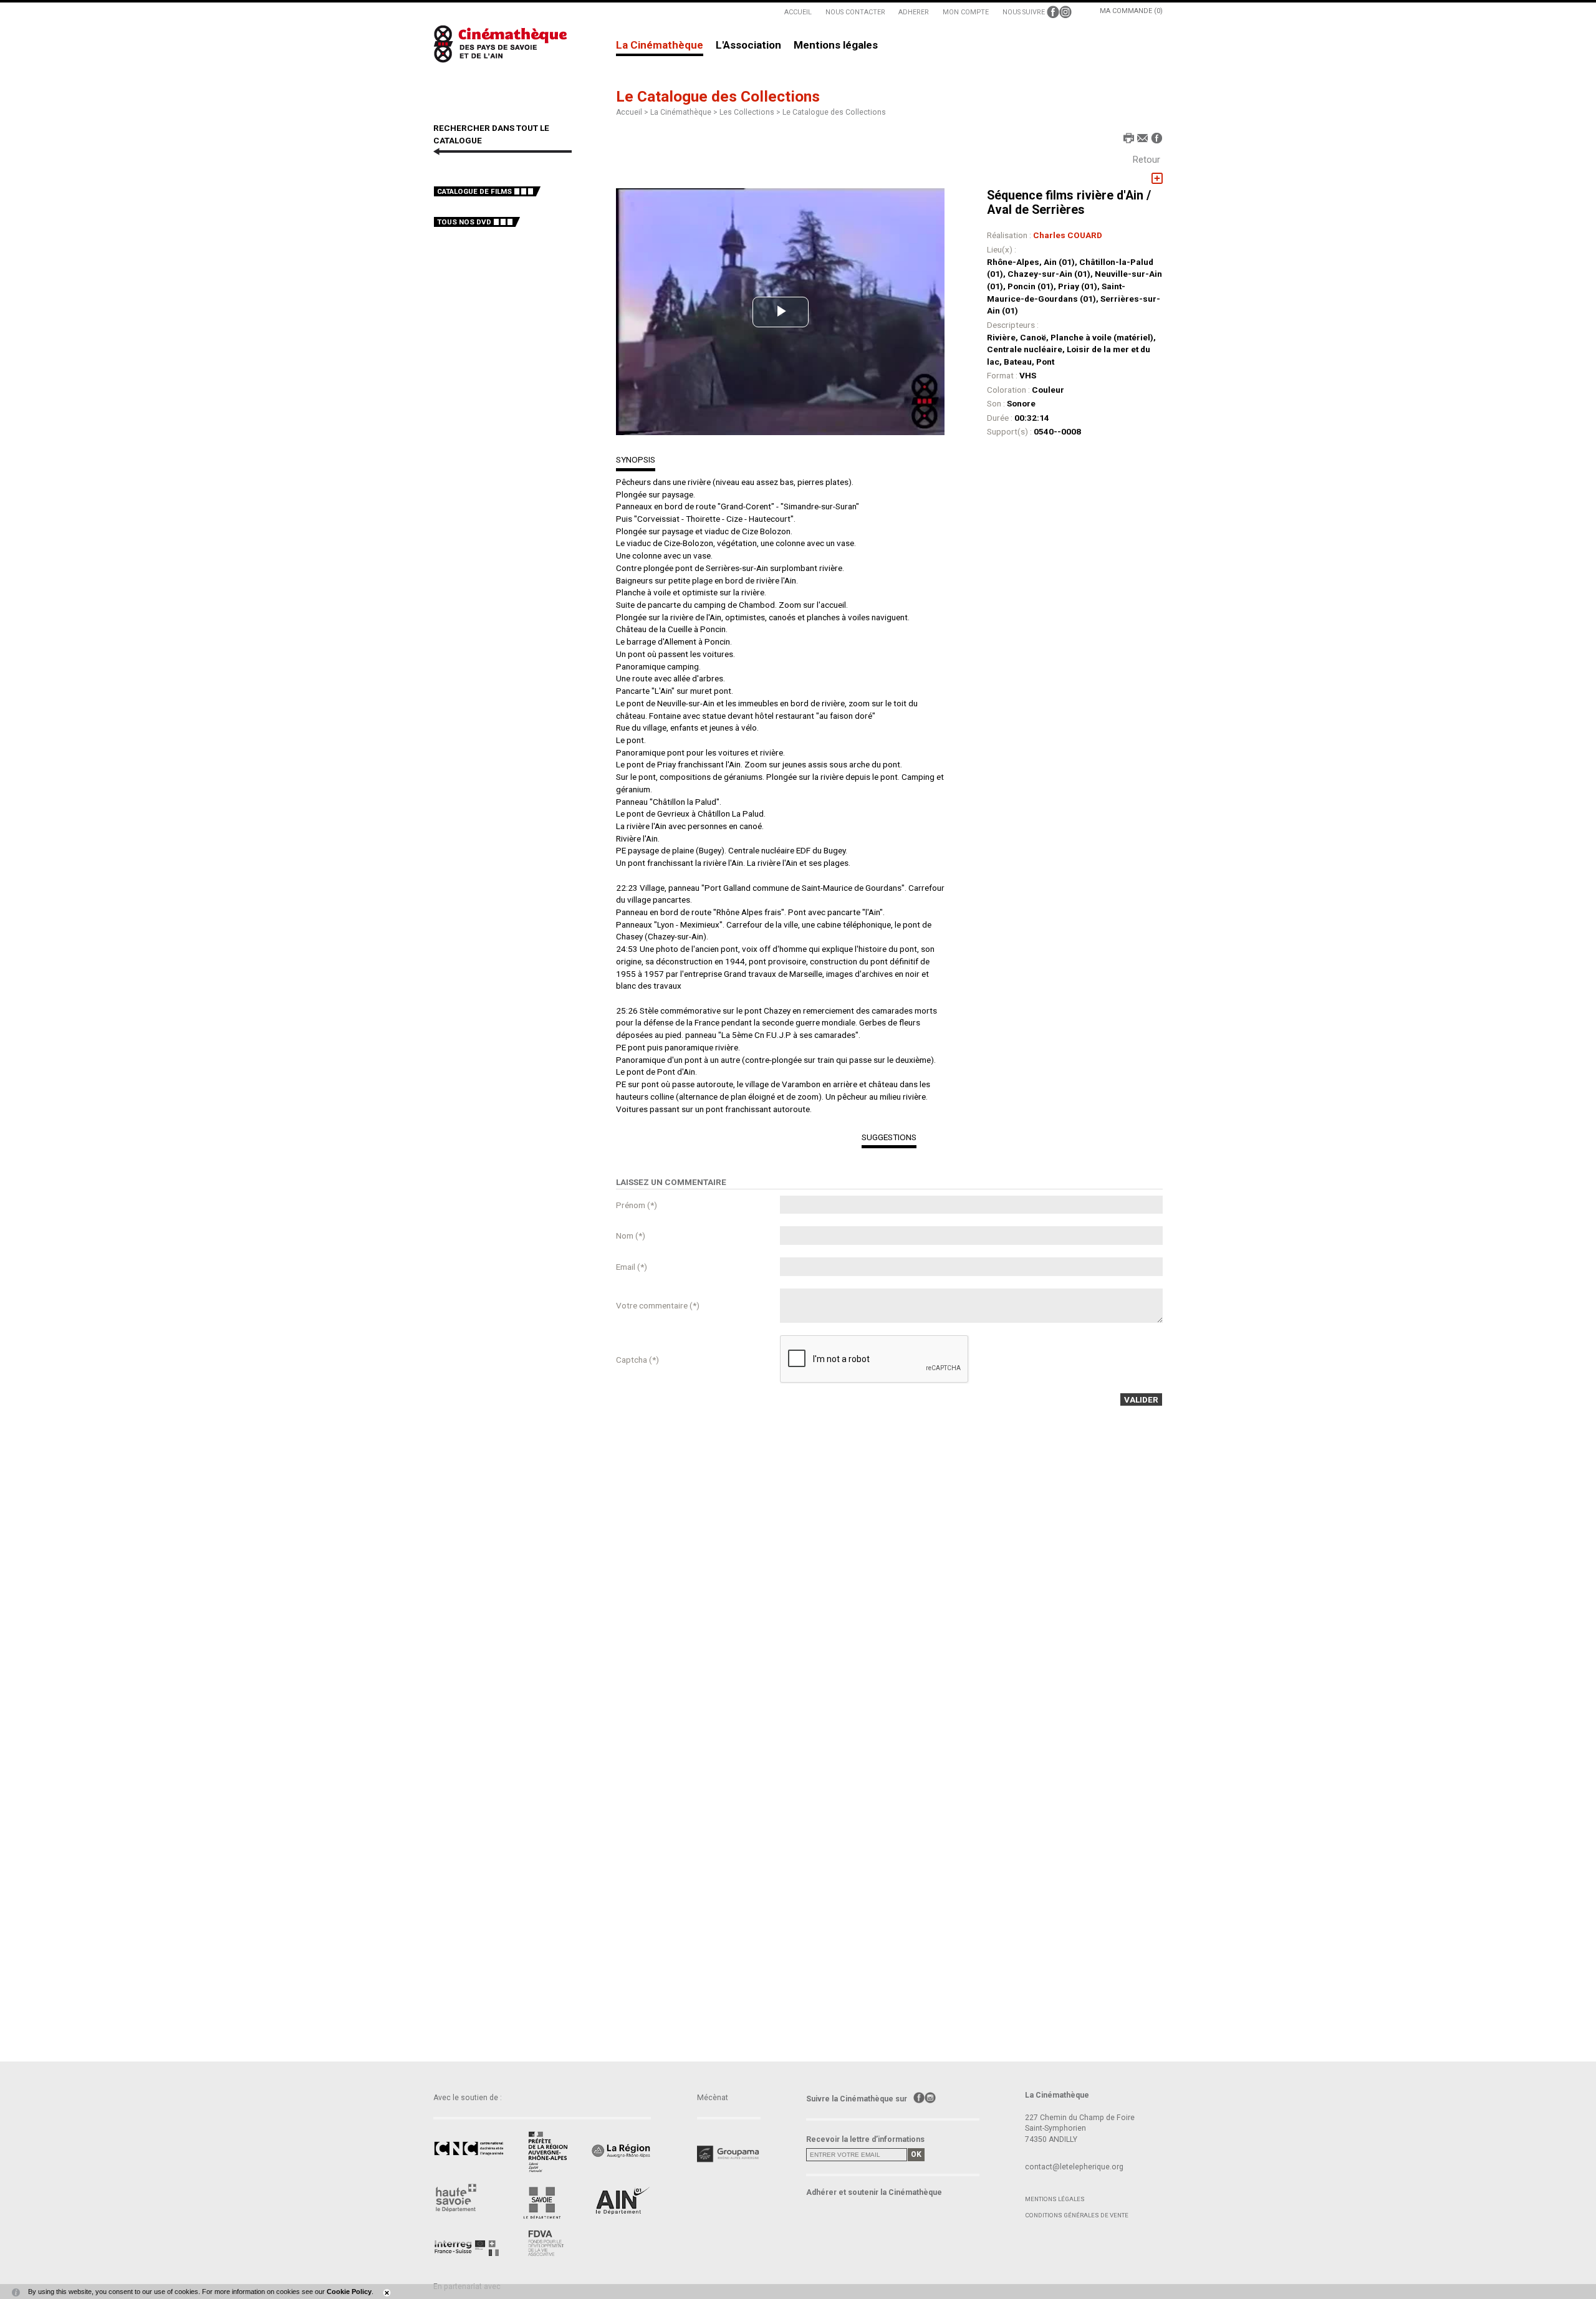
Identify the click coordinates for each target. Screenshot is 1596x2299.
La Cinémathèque (660, 46)
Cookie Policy (349, 2292)
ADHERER (914, 12)
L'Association (748, 46)
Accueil (629, 112)
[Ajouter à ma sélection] (1157, 179)
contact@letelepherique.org (1074, 2167)
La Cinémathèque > (685, 112)
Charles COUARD (1068, 235)
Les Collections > (751, 112)
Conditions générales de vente (1077, 2215)
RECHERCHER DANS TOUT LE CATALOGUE (491, 134)
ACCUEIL (798, 12)
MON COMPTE (966, 12)
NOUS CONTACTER (855, 12)
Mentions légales (836, 46)
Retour (1147, 160)
